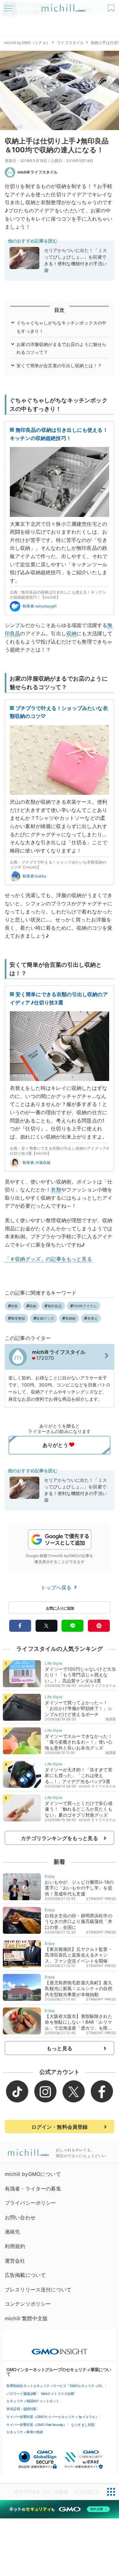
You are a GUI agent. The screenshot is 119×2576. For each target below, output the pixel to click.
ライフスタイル (70, 43)
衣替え (93, 1318)
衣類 (56, 1190)
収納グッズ (45, 1318)
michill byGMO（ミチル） (27, 43)
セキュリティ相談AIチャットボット (33, 2401)
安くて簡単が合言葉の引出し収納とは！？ (59, 365)
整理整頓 (18, 1318)
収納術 (71, 1318)
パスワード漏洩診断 (21, 2394)
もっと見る (60, 2048)
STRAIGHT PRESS (101, 1899)
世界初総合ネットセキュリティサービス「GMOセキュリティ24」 (56, 2386)
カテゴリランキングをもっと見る (59, 1838)
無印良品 (55, 1306)
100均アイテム (85, 1306)
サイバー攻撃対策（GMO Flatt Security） (36, 2425)
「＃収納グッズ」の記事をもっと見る (48, 1259)
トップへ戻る (57, 1587)
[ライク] (112, 6)
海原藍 (111, 1719)
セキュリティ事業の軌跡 (25, 2432)
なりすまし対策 (83, 2425)
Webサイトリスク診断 (58, 2394)
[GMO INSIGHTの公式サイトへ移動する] (60, 2348)
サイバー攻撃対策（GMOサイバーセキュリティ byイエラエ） (53, 2417)
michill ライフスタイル (37, 172)
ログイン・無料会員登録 (60, 2127)
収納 (71, 633)
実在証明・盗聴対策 (21, 2409)
